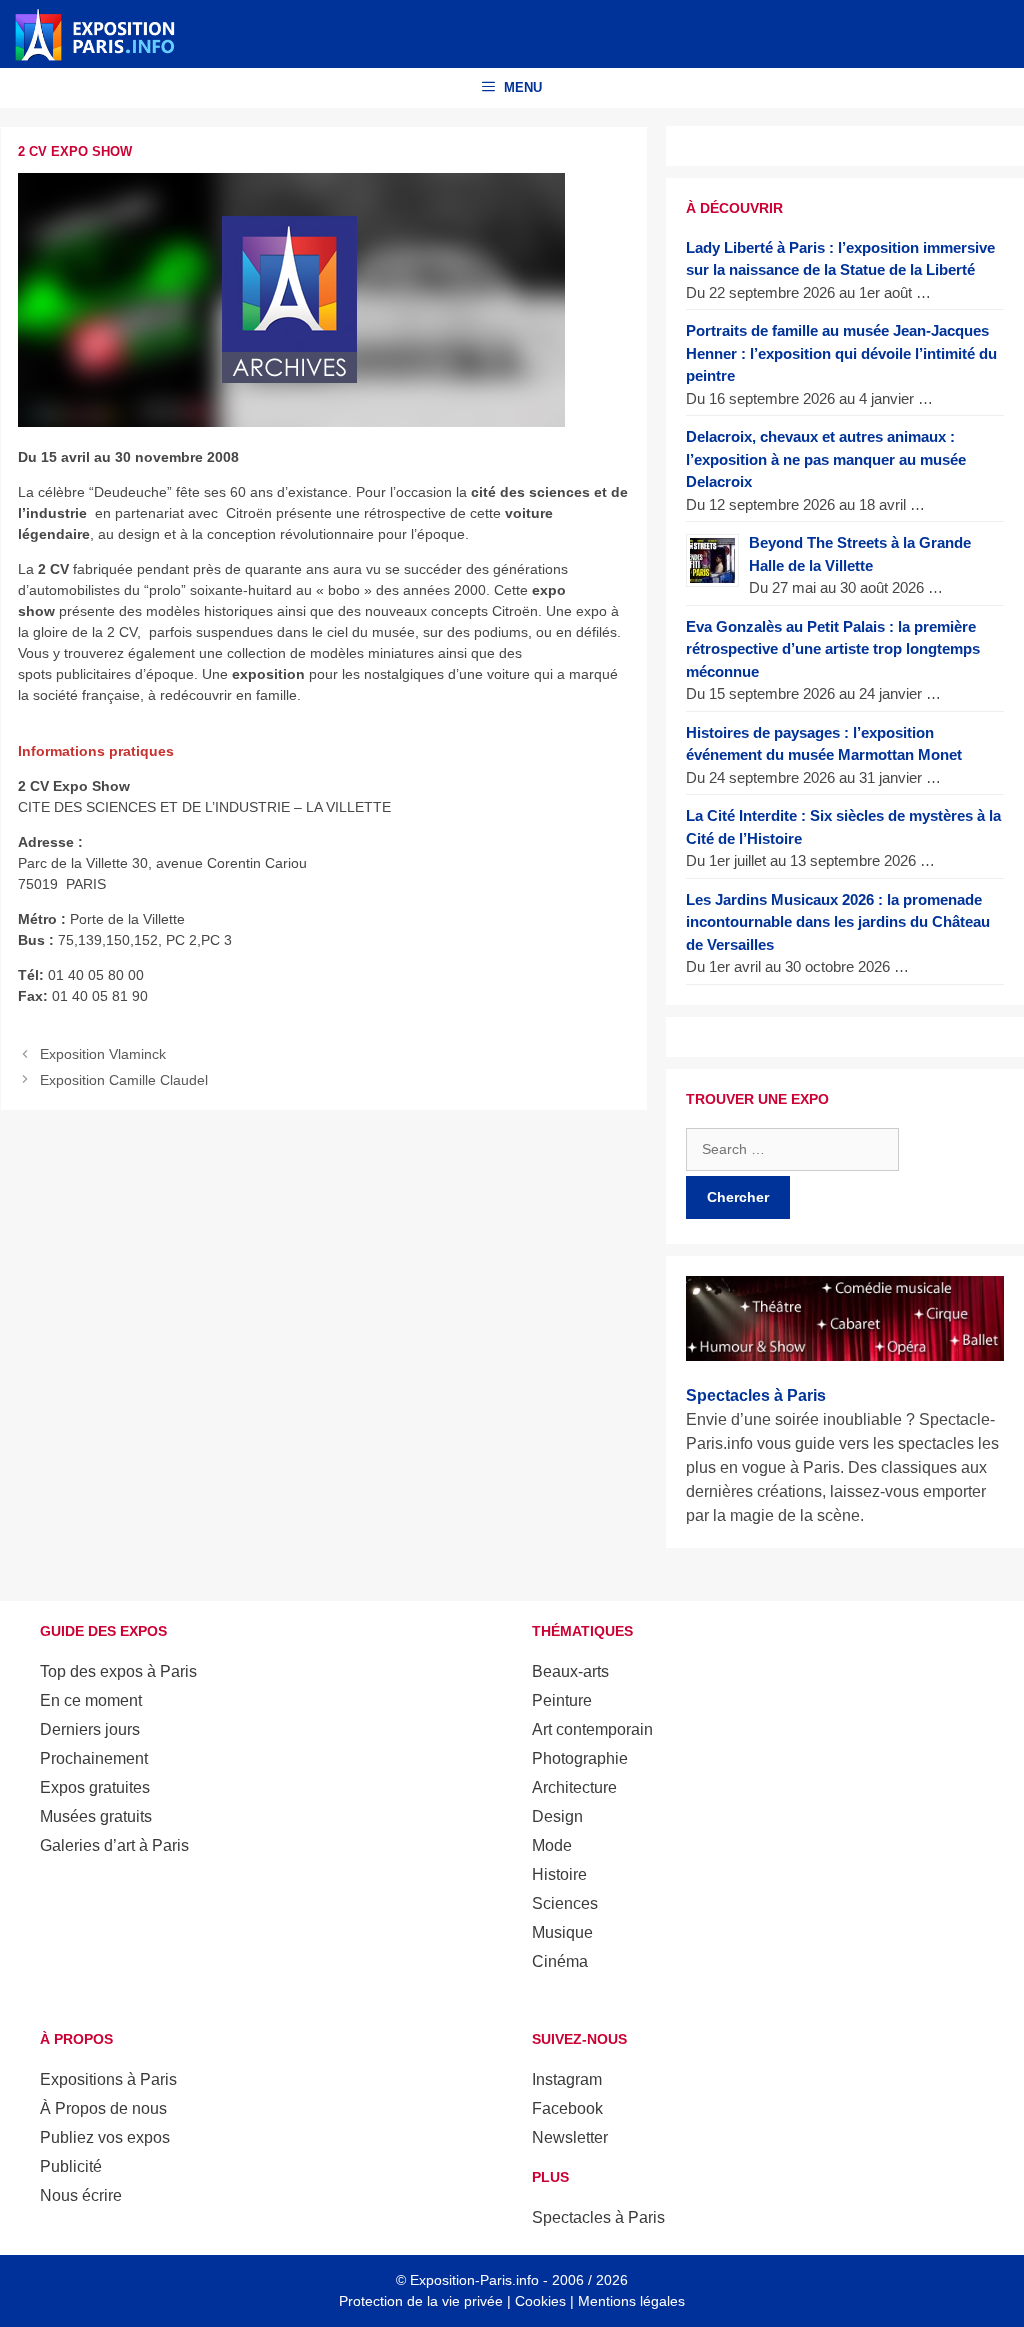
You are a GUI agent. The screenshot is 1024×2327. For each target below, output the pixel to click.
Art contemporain (592, 1729)
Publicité (71, 2166)
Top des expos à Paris (118, 1671)
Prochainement (94, 1758)
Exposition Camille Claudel (124, 1080)
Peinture (562, 1700)
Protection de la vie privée (421, 2301)
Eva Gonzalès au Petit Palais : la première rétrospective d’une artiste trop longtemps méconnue (833, 649)
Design (557, 1816)
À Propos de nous (103, 2108)
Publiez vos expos (105, 2137)
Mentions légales (631, 2301)
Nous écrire (81, 2195)
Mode (552, 1845)
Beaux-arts (570, 1671)
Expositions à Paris (108, 2079)
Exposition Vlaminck (103, 1054)
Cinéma (560, 1961)
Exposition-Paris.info (474, 2280)
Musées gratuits (96, 1816)
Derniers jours (90, 1729)
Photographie (580, 1758)
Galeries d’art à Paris (114, 1845)
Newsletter (570, 2137)
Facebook (567, 2108)
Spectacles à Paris (598, 2217)
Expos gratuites (95, 1787)
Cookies (540, 2301)
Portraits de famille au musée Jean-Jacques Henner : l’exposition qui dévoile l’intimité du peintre (841, 353)
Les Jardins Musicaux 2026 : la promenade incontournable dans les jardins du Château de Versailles (838, 922)
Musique (562, 1932)
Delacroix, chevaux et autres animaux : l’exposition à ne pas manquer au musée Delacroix (826, 459)
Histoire (559, 1874)
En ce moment (91, 1700)
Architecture (574, 1787)
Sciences (565, 1903)
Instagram (567, 2079)
